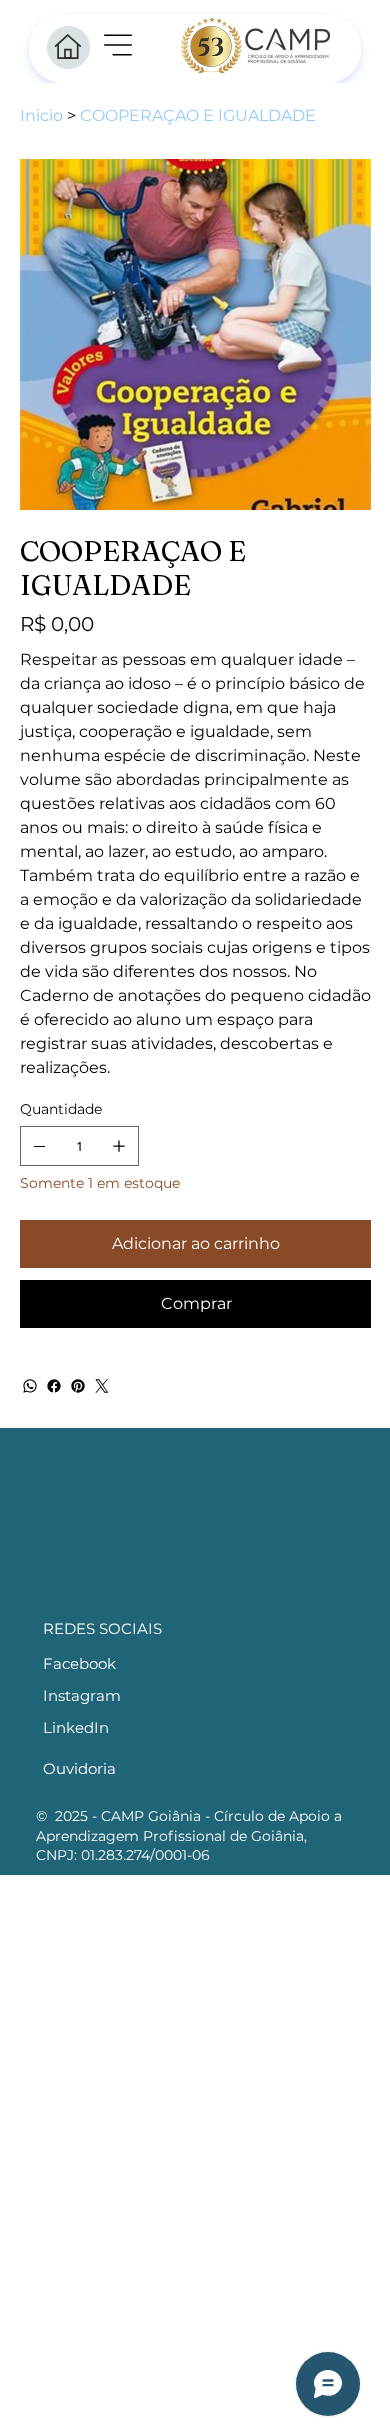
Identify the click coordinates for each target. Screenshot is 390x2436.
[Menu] (119, 45)
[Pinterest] (78, 1386)
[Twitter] (102, 1386)
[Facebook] (54, 1386)
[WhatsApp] (30, 1386)
